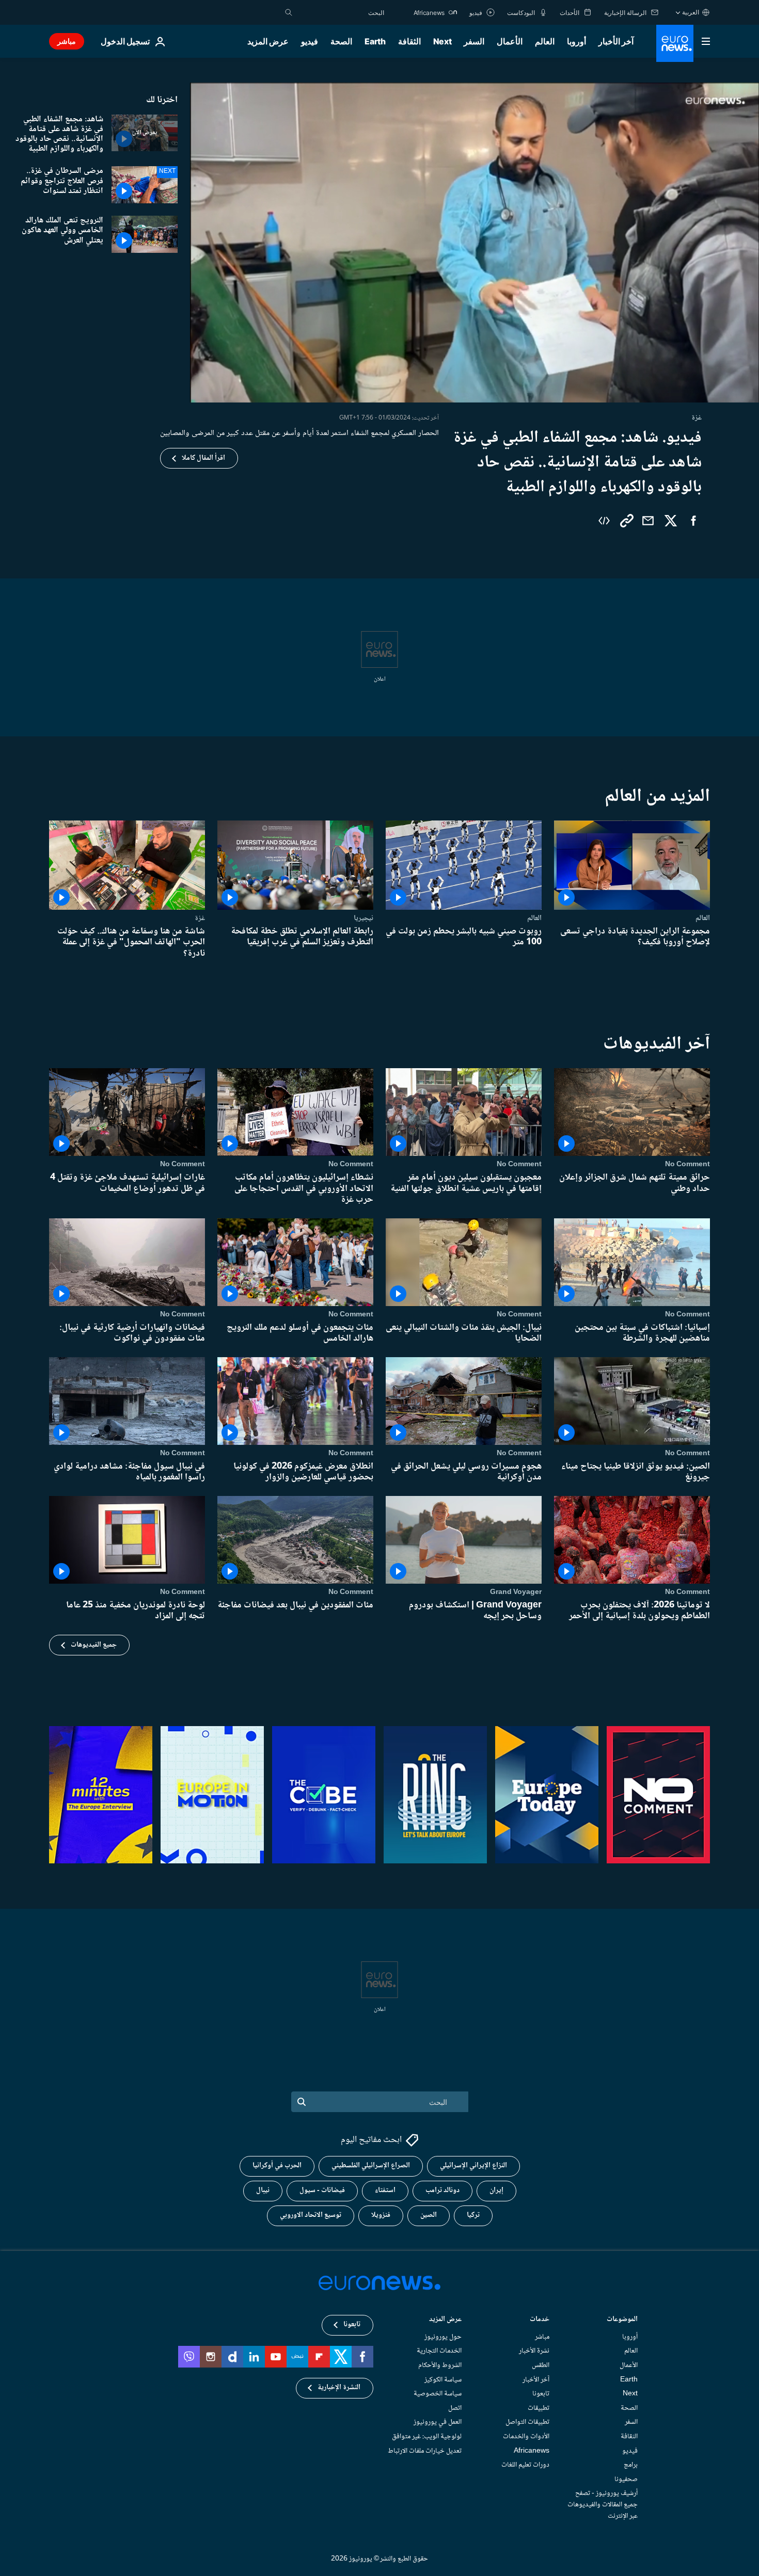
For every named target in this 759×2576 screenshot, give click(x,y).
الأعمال (510, 41)
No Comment (687, 1165)
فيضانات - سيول (322, 2191)
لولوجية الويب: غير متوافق (427, 2437)
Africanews (532, 2451)
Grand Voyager (516, 1592)
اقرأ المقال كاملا (203, 458)
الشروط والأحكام (440, 2365)
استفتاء (385, 2191)
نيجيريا (363, 918)
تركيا (473, 2216)
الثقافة (409, 41)
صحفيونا (626, 2480)
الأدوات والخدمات (526, 2437)
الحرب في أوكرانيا (277, 2166)
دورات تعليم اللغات (525, 2465)
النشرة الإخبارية (339, 2388)
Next (442, 41)
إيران (496, 2191)
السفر (474, 41)
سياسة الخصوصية (438, 2394)
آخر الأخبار (616, 41)
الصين (429, 2216)
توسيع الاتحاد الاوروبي (311, 2216)
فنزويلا (381, 2216)
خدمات (540, 2320)
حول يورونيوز (443, 2337)
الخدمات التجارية (439, 2352)
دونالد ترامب (442, 2191)
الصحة (341, 41)
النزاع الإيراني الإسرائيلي (473, 2166)
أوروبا (576, 41)
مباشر (67, 41)
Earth (375, 41)
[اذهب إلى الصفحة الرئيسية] (675, 43)
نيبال (263, 2191)
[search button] (289, 12)
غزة (200, 918)
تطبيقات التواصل (527, 2423)
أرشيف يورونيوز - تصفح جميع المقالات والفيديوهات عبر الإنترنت (603, 2505)
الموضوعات (622, 2320)
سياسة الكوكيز (443, 2380)
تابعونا (541, 2394)
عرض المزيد (445, 2320)
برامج (631, 2465)
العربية (691, 12)
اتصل (455, 2408)
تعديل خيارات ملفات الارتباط (425, 2451)
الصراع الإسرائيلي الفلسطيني (371, 2166)
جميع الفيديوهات (94, 1645)
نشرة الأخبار (534, 2352)
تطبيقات (539, 2408)
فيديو (310, 41)
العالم (545, 41)
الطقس (541, 2365)
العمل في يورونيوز (438, 2423)
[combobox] (341, 12)
